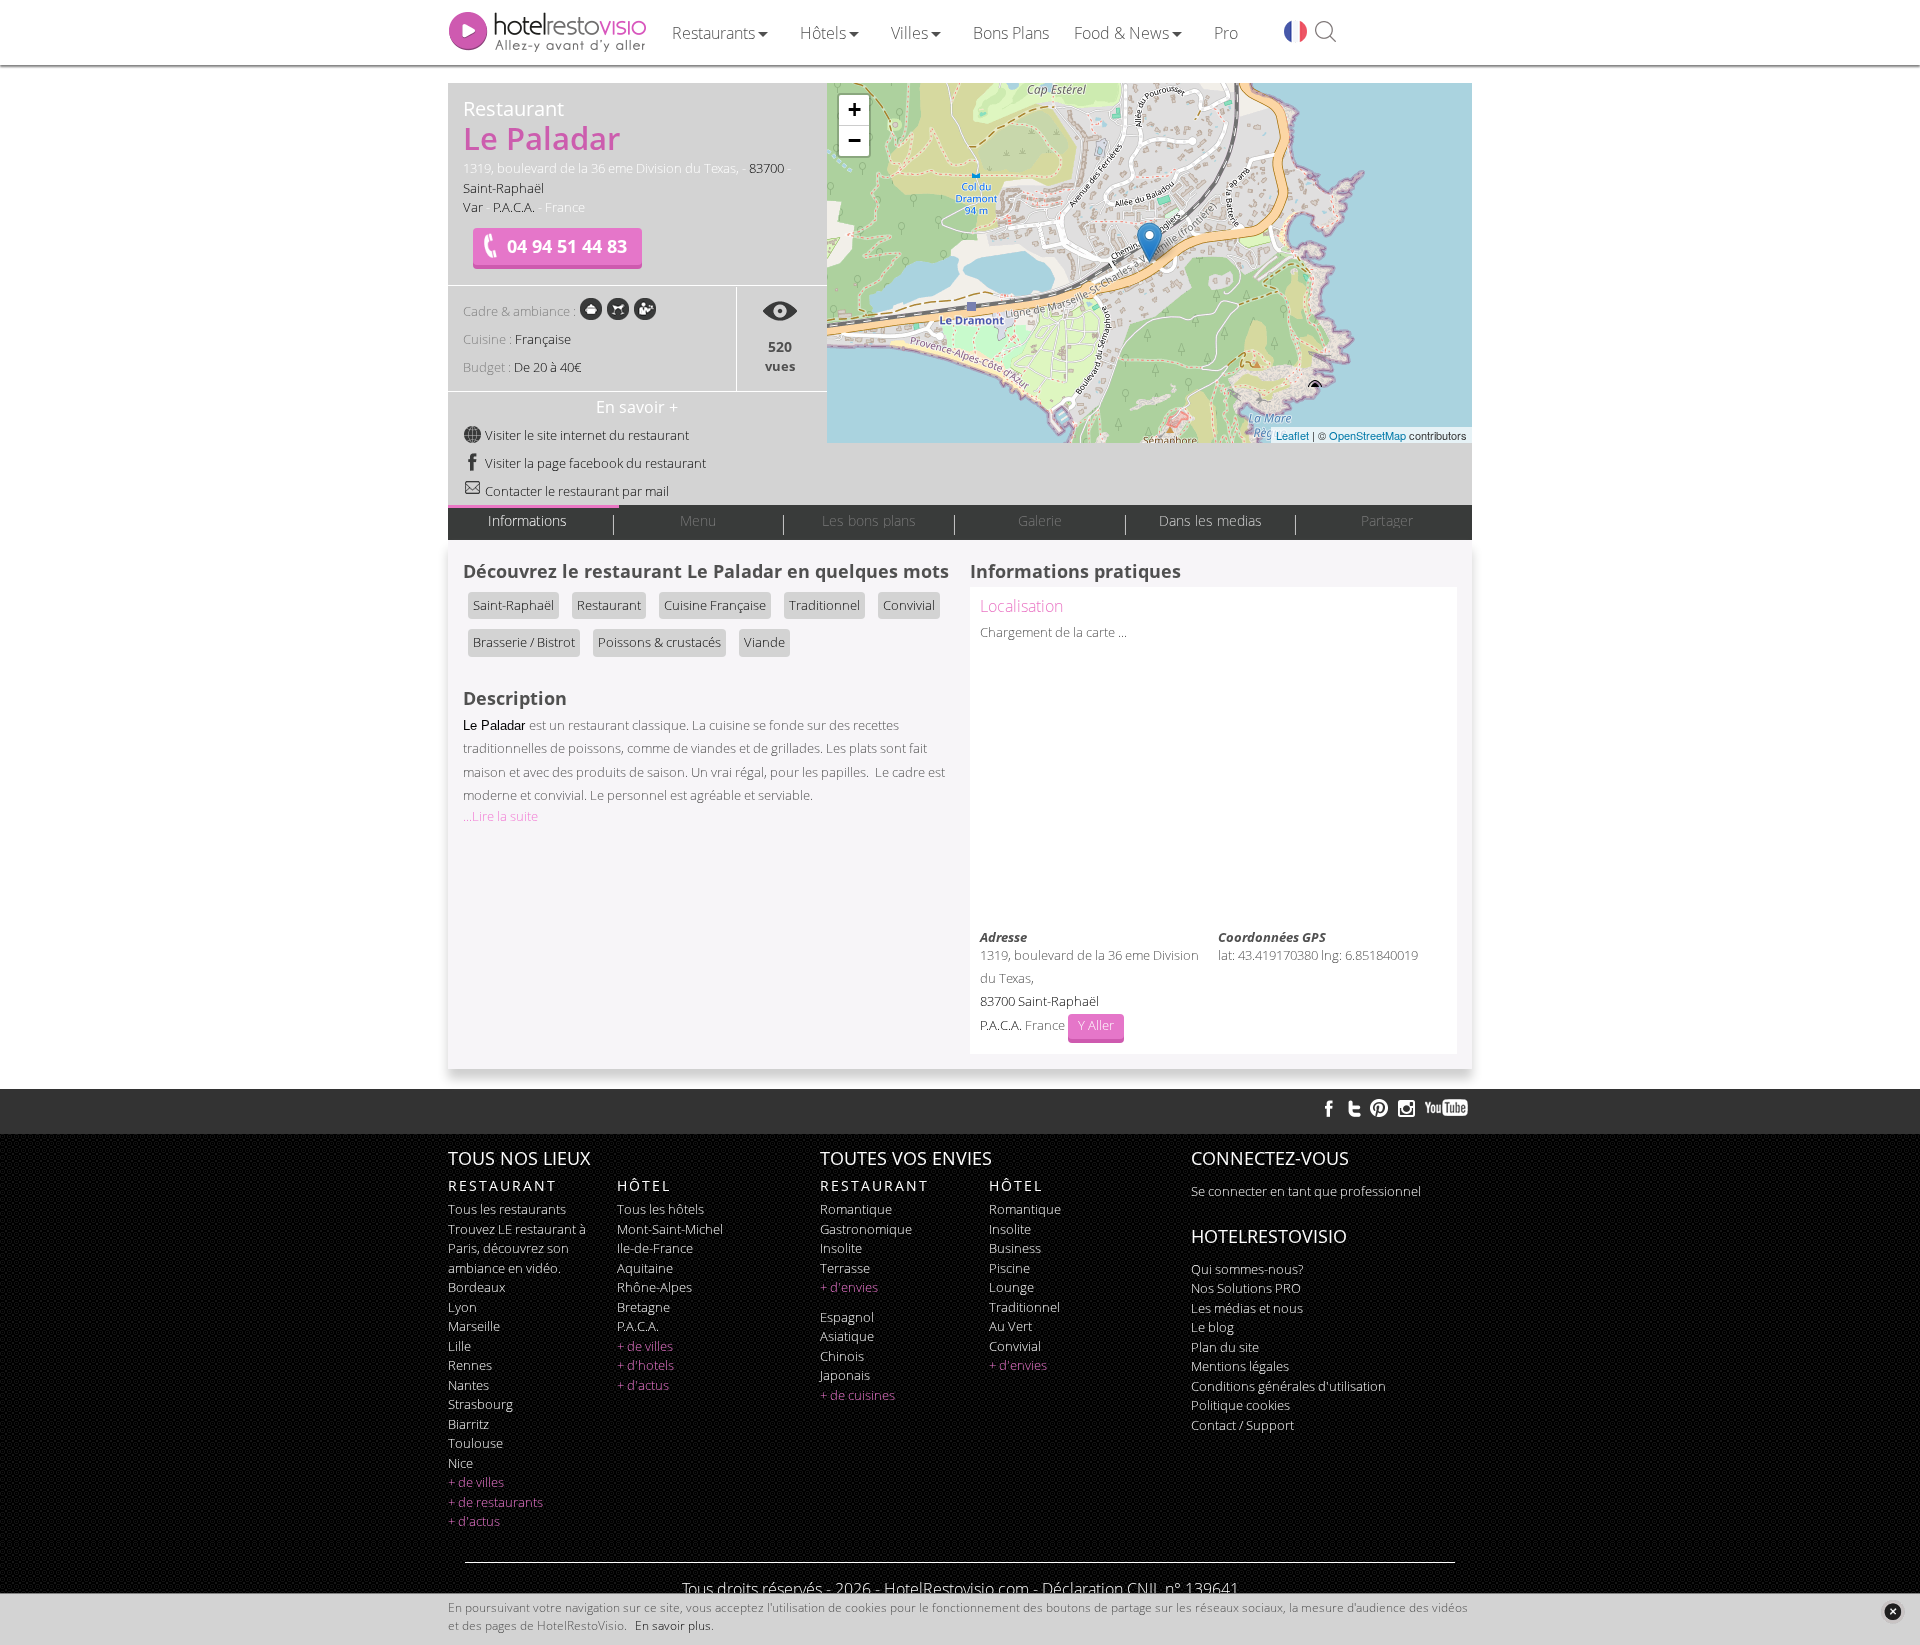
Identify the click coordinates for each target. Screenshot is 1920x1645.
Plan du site (1225, 1347)
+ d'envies (849, 1287)
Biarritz (468, 1424)
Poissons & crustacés (659, 642)
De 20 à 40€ (547, 367)
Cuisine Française (715, 605)
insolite (841, 1248)
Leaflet (1292, 435)
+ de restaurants (495, 1502)
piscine (1009, 1268)
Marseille (474, 1326)
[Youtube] (1447, 1108)
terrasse (845, 1268)
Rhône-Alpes (654, 1287)
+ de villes (476, 1482)
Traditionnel (824, 605)
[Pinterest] (1379, 1108)
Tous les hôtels (660, 1209)
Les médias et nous (1247, 1308)
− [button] (854, 140)
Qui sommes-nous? (1247, 1269)
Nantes (468, 1385)
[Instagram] (1406, 1111)
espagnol (847, 1317)
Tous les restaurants (507, 1209)
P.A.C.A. (514, 207)
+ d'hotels (645, 1365)
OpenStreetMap (1367, 435)
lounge (1011, 1287)
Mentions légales (1240, 1366)
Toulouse (475, 1443)
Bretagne (643, 1307)
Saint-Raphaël (503, 188)
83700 (766, 168)
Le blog (1212, 1327)
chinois (842, 1356)
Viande (764, 642)
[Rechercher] (1325, 32)
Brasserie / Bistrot (524, 642)
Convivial (909, 605)
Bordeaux (476, 1287)
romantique (856, 1209)
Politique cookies (1240, 1405)
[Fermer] (1892, 1611)
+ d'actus (474, 1521)
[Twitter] (1354, 1108)
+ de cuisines (857, 1395)
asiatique (847, 1336)
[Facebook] (1329, 1108)
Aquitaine (645, 1268)
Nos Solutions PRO (1246, 1288)
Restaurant (609, 605)
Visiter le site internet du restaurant (585, 435)
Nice (460, 1463)
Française (543, 339)
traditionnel (1024, 1307)
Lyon (462, 1307)
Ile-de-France (655, 1248)
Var (473, 207)
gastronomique (866, 1229)
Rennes (470, 1365)
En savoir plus (673, 1625)
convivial (1015, 1346)
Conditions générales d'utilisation (1288, 1386)
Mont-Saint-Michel (670, 1229)
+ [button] (854, 109)
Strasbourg (480, 1404)
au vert (1010, 1326)
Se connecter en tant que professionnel (1306, 1191)
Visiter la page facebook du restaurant (594, 463)
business (1015, 1248)
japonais (845, 1375)
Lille (459, 1346)
